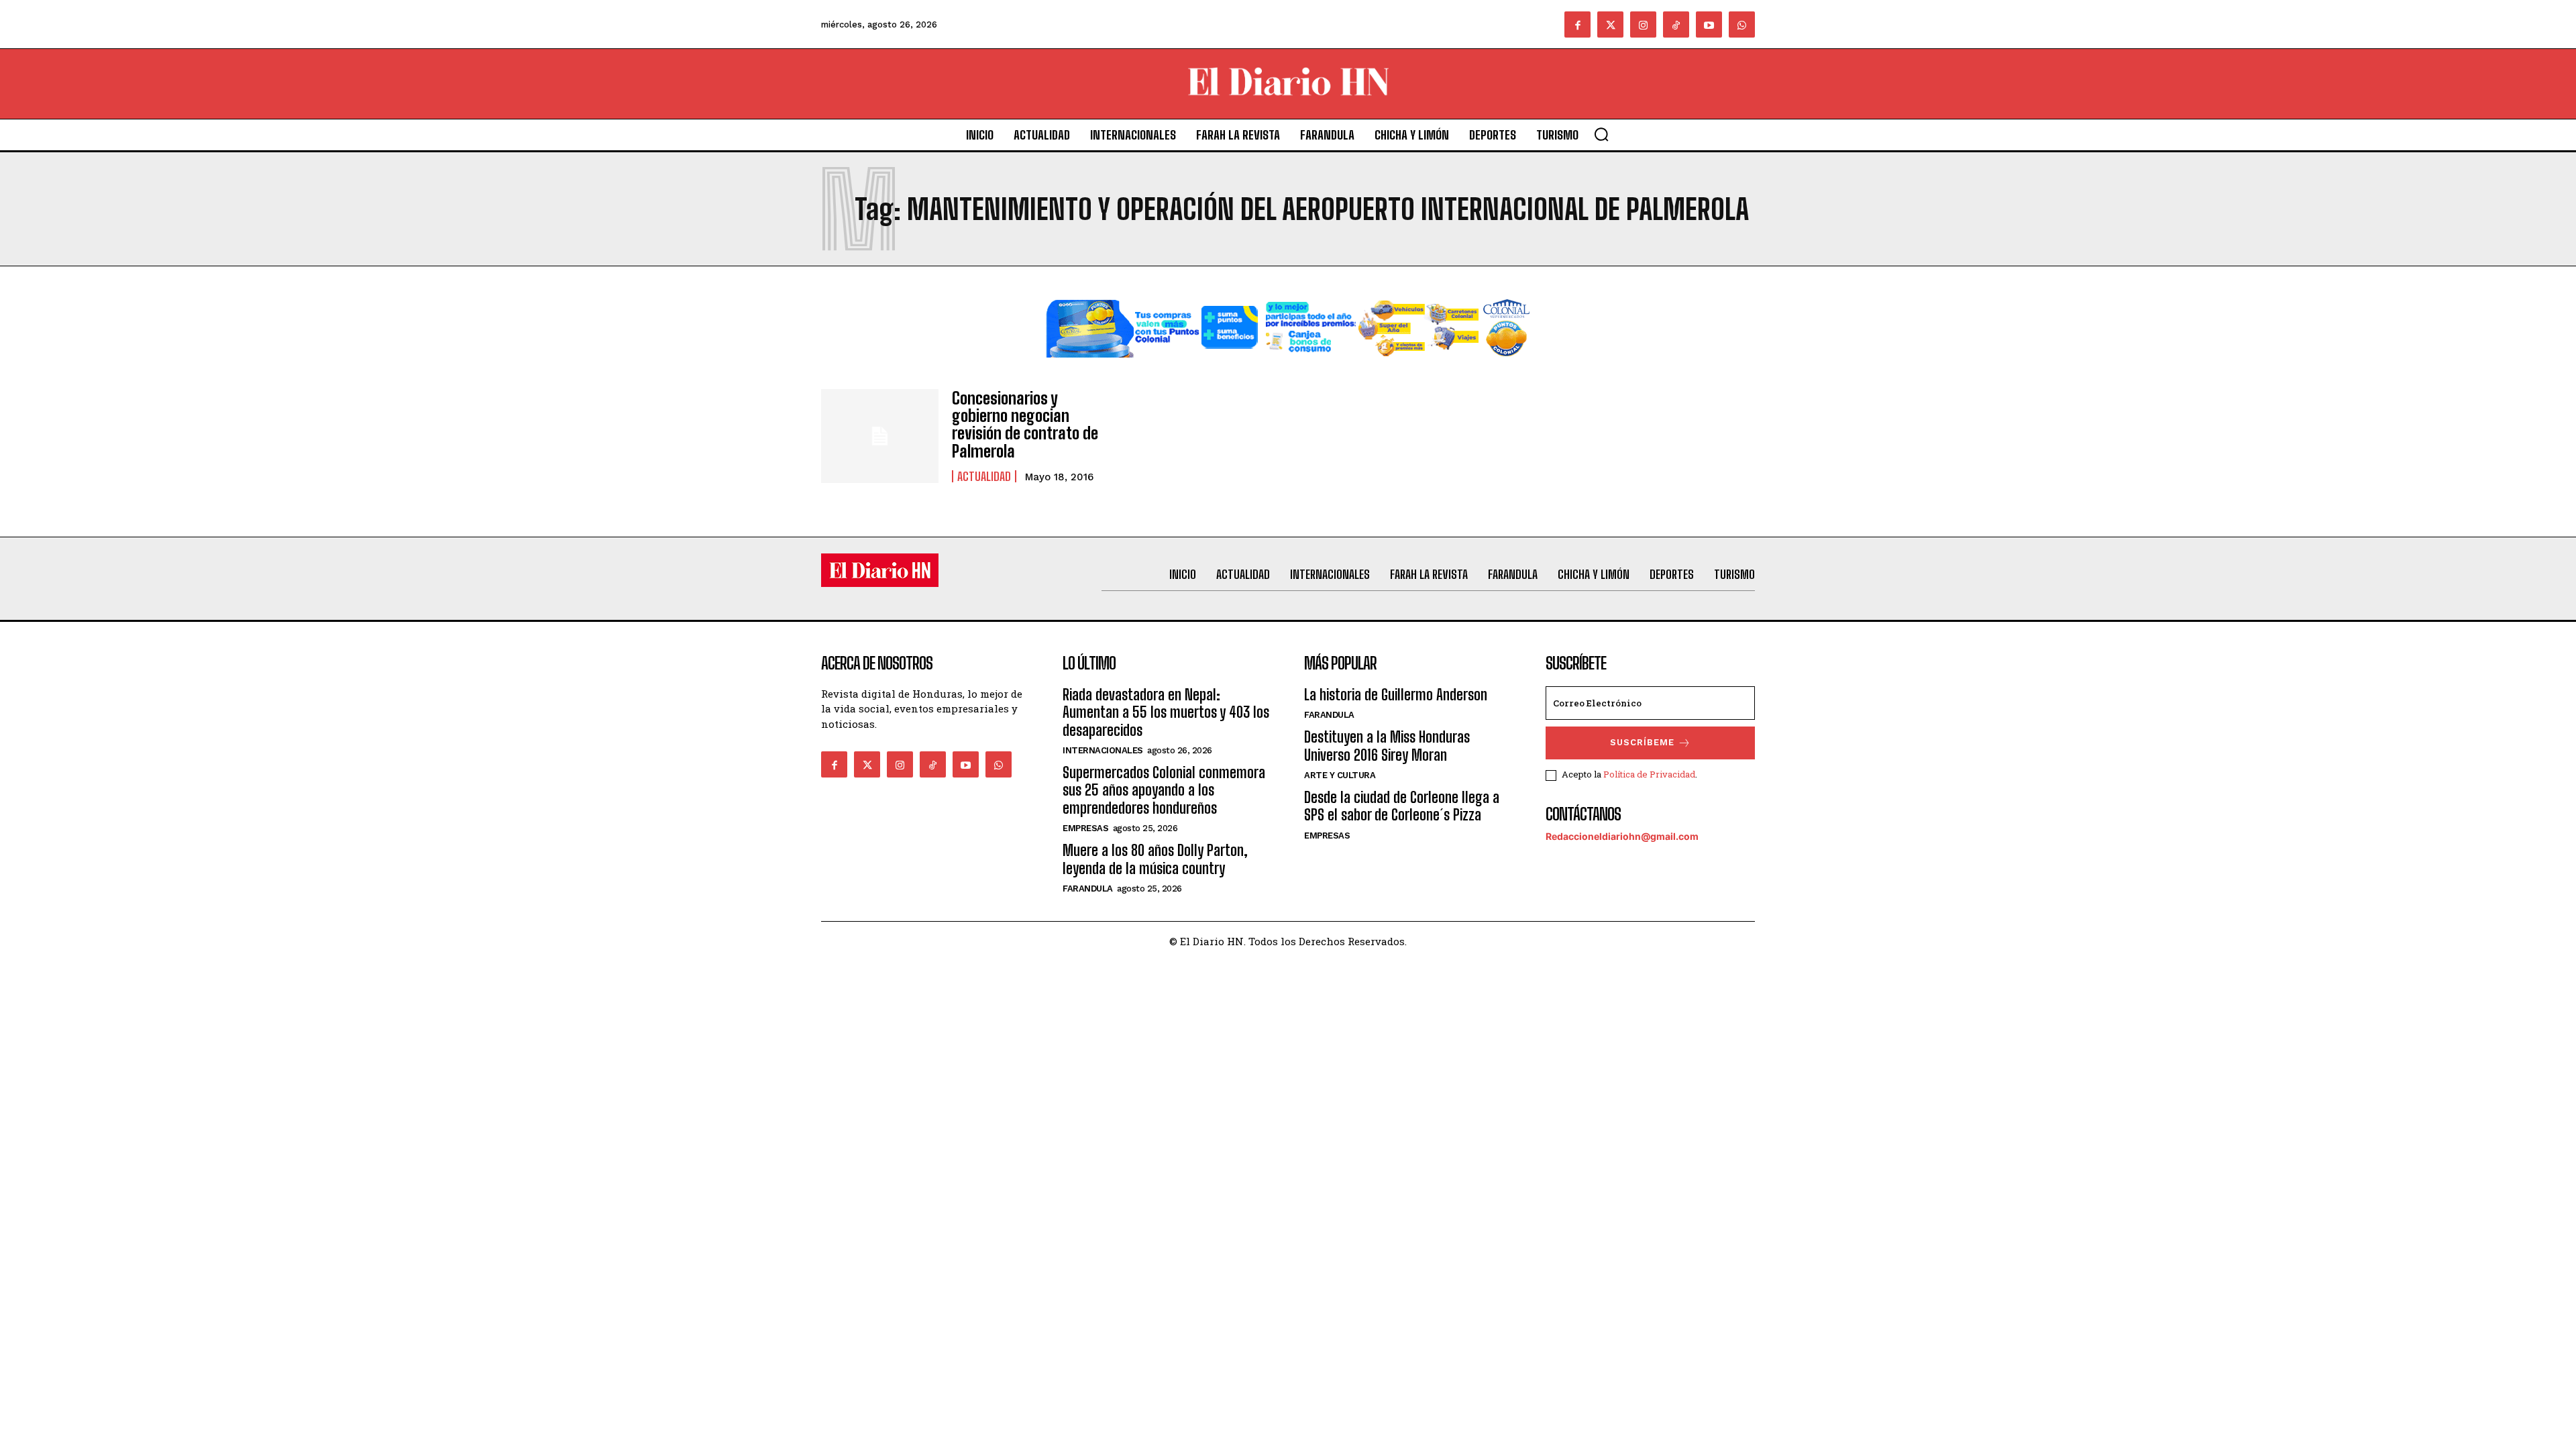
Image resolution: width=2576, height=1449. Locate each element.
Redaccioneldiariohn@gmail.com (1622, 836)
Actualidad (984, 476)
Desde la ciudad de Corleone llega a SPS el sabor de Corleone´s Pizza (1402, 806)
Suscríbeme (1642, 742)
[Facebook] (1577, 24)
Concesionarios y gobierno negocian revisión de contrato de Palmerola (1025, 425)
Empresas (1085, 828)
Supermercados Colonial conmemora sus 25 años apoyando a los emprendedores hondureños (1164, 790)
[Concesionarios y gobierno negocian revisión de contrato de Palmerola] (880, 436)
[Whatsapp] (1742, 24)
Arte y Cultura (1340, 775)
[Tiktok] (1676, 24)
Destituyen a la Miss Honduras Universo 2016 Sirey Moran (1387, 746)
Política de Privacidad (1649, 774)
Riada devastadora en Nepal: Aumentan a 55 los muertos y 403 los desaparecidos (1166, 712)
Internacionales (1103, 750)
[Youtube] (1709, 24)
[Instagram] (1643, 24)
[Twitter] (1610, 24)
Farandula (1088, 889)
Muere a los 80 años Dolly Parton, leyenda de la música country (1155, 859)
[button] (1601, 134)
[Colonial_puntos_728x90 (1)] (1288, 368)
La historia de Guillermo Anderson (1396, 695)
